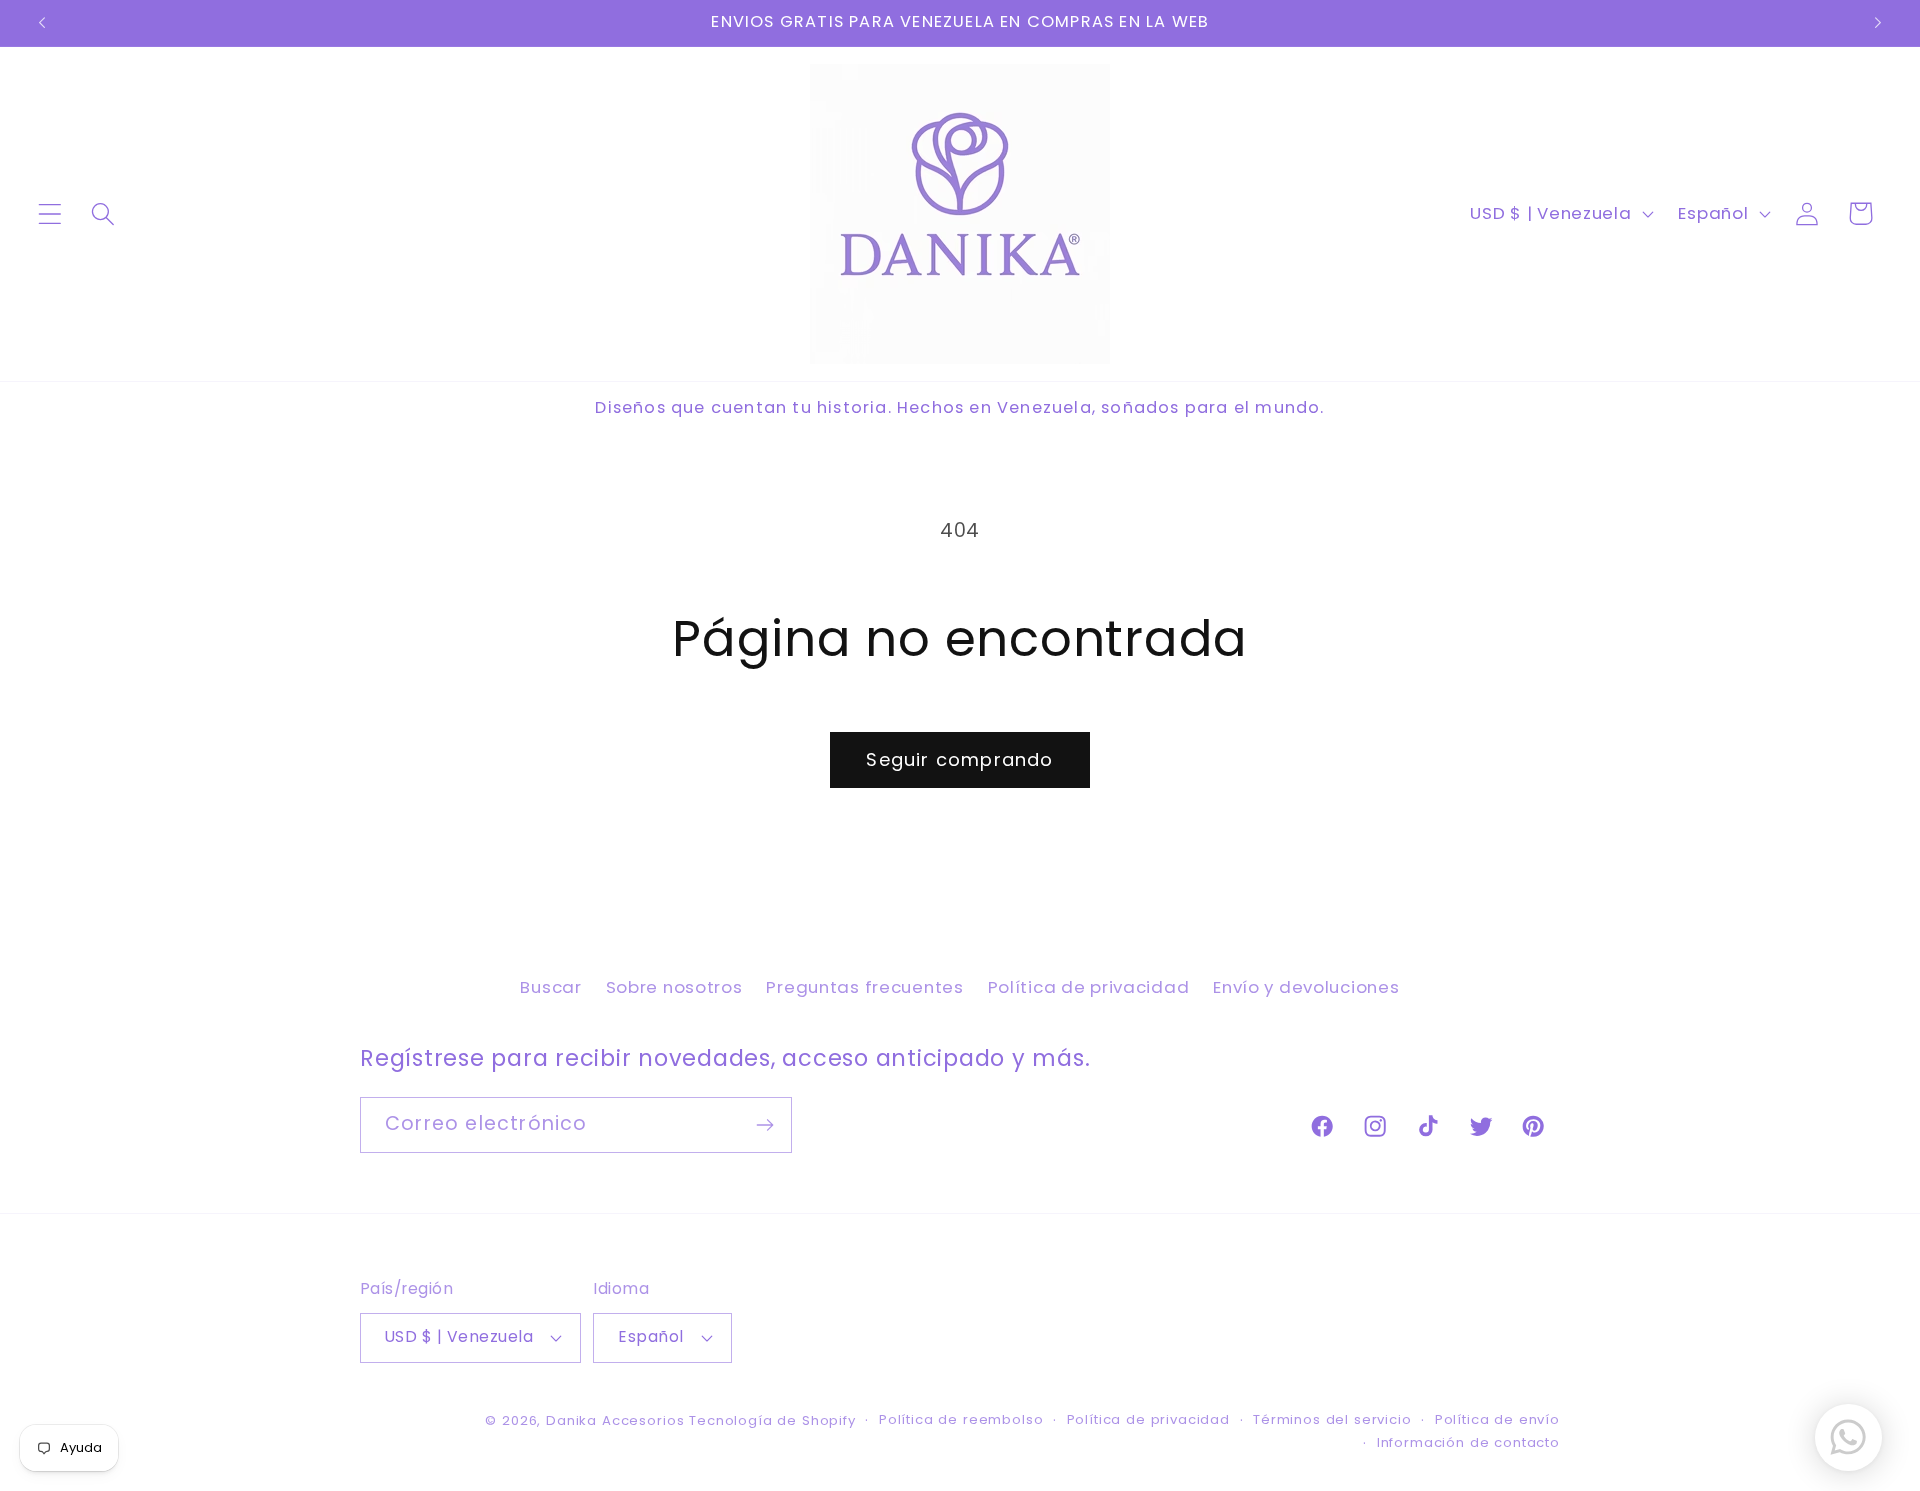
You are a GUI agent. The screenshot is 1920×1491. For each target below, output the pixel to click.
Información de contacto (1468, 1442)
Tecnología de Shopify (772, 1420)
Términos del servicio (1332, 1419)
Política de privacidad (1089, 987)
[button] (50, 213)
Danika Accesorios (615, 1420)
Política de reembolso (961, 1419)
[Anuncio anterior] (42, 23)
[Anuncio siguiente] (1878, 23)
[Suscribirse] (764, 1125)
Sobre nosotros (674, 987)
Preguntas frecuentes (864, 987)
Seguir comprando (959, 759)
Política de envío (1497, 1419)
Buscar (550, 987)
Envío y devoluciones (1306, 987)
